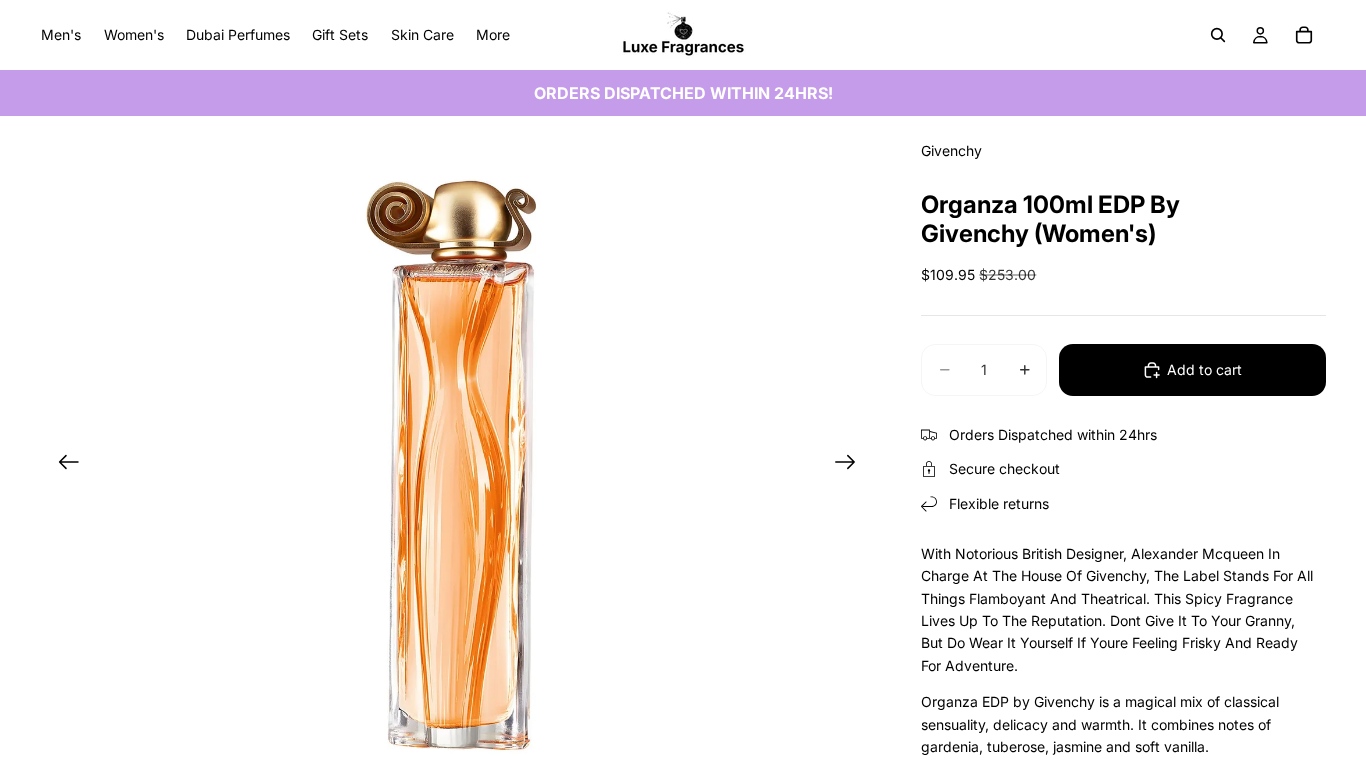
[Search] (1218, 35)
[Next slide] (851, 465)
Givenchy (951, 150)
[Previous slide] (62, 465)
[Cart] (1304, 35)
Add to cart (1204, 369)
